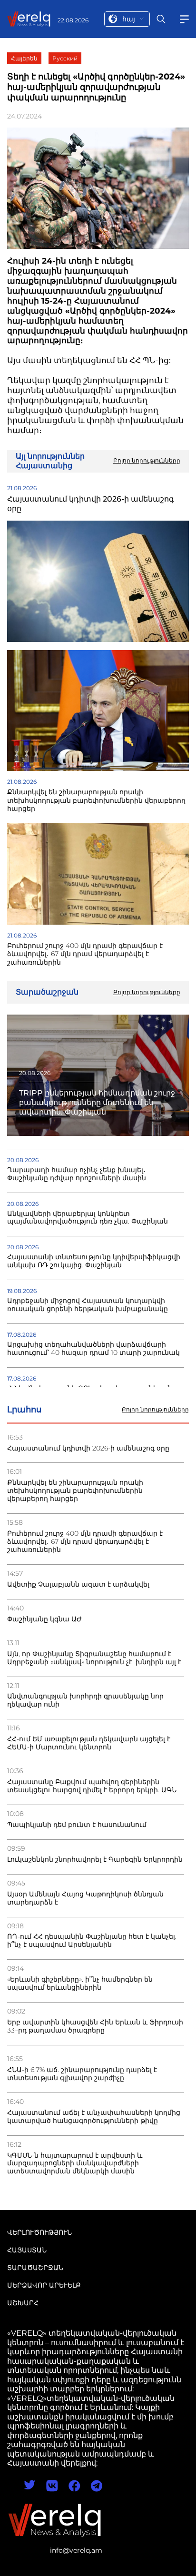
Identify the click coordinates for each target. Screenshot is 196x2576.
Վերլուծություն (39, 2232)
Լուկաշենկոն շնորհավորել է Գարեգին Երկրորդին (95, 1860)
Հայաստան (27, 2250)
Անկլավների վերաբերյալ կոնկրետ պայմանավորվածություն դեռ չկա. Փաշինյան (88, 1218)
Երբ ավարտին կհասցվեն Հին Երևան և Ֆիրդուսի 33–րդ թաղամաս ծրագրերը (95, 2026)
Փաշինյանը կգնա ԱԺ (44, 1619)
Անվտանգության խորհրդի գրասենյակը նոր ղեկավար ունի (85, 1700)
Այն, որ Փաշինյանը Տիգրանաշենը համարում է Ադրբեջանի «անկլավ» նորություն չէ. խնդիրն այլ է (94, 1658)
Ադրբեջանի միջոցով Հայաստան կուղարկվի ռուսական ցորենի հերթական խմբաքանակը (88, 1305)
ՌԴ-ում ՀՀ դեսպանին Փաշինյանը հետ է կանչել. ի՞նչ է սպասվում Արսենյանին (92, 1941)
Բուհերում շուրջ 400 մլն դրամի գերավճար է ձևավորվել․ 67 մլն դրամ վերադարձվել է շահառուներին (85, 1542)
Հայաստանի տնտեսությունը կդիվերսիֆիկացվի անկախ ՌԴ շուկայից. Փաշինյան (94, 1261)
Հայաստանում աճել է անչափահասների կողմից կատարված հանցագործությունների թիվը (94, 2117)
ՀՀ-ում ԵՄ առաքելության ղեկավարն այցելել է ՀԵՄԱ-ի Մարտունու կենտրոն (89, 1743)
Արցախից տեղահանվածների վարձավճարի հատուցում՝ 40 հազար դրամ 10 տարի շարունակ (93, 1349)
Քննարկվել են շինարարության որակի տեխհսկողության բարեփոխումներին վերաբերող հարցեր (75, 1491)
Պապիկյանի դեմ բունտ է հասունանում (77, 1825)
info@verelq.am (76, 2550)
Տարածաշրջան (35, 2268)
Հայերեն (24, 58)
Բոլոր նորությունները (155, 1410)
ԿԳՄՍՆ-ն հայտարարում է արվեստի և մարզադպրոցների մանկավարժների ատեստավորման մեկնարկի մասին (75, 2164)
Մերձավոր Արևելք (44, 2285)
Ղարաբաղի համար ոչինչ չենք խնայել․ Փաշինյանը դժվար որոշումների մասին (77, 1174)
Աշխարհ (23, 2303)
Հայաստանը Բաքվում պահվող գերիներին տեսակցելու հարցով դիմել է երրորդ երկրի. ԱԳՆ (92, 1786)
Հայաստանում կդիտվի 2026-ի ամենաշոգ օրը (88, 1448)
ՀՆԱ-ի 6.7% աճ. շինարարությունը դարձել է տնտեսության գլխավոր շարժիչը (82, 2074)
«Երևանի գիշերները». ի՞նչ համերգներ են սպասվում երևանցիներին (80, 1984)
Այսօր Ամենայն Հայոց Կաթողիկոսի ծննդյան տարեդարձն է (85, 1898)
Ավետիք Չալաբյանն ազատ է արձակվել (78, 1584)
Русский (65, 58)
